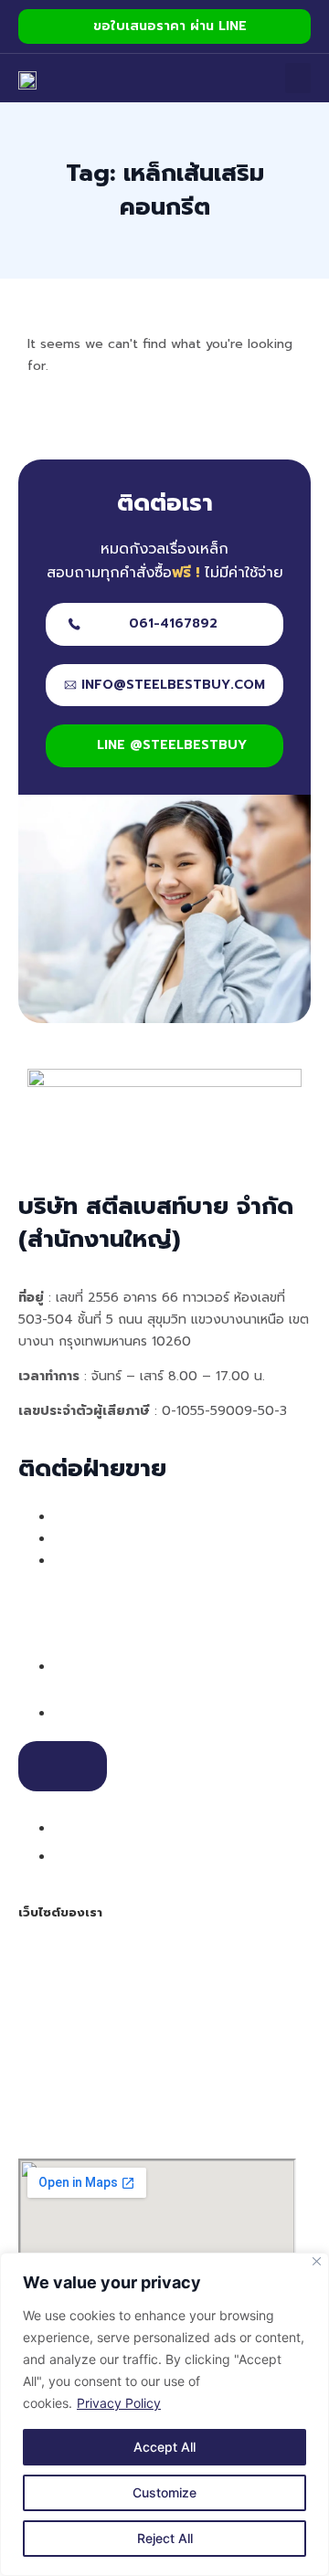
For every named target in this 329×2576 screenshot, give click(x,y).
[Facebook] (66, 1855)
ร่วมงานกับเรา (77, 2107)
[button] (298, 78)
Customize (164, 2492)
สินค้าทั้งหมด (59, 2020)
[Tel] (66, 1712)
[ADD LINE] (63, 1767)
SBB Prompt (60, 2042)
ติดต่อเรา (48, 2085)
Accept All (164, 2447)
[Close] (317, 2261)
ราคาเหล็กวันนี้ (64, 2129)
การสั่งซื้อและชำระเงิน (85, 1998)
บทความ (44, 2064)
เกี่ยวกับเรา (54, 1976)
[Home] (27, 79)
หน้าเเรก (44, 1954)
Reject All (165, 2538)
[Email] (66, 1827)
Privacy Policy (119, 2403)
